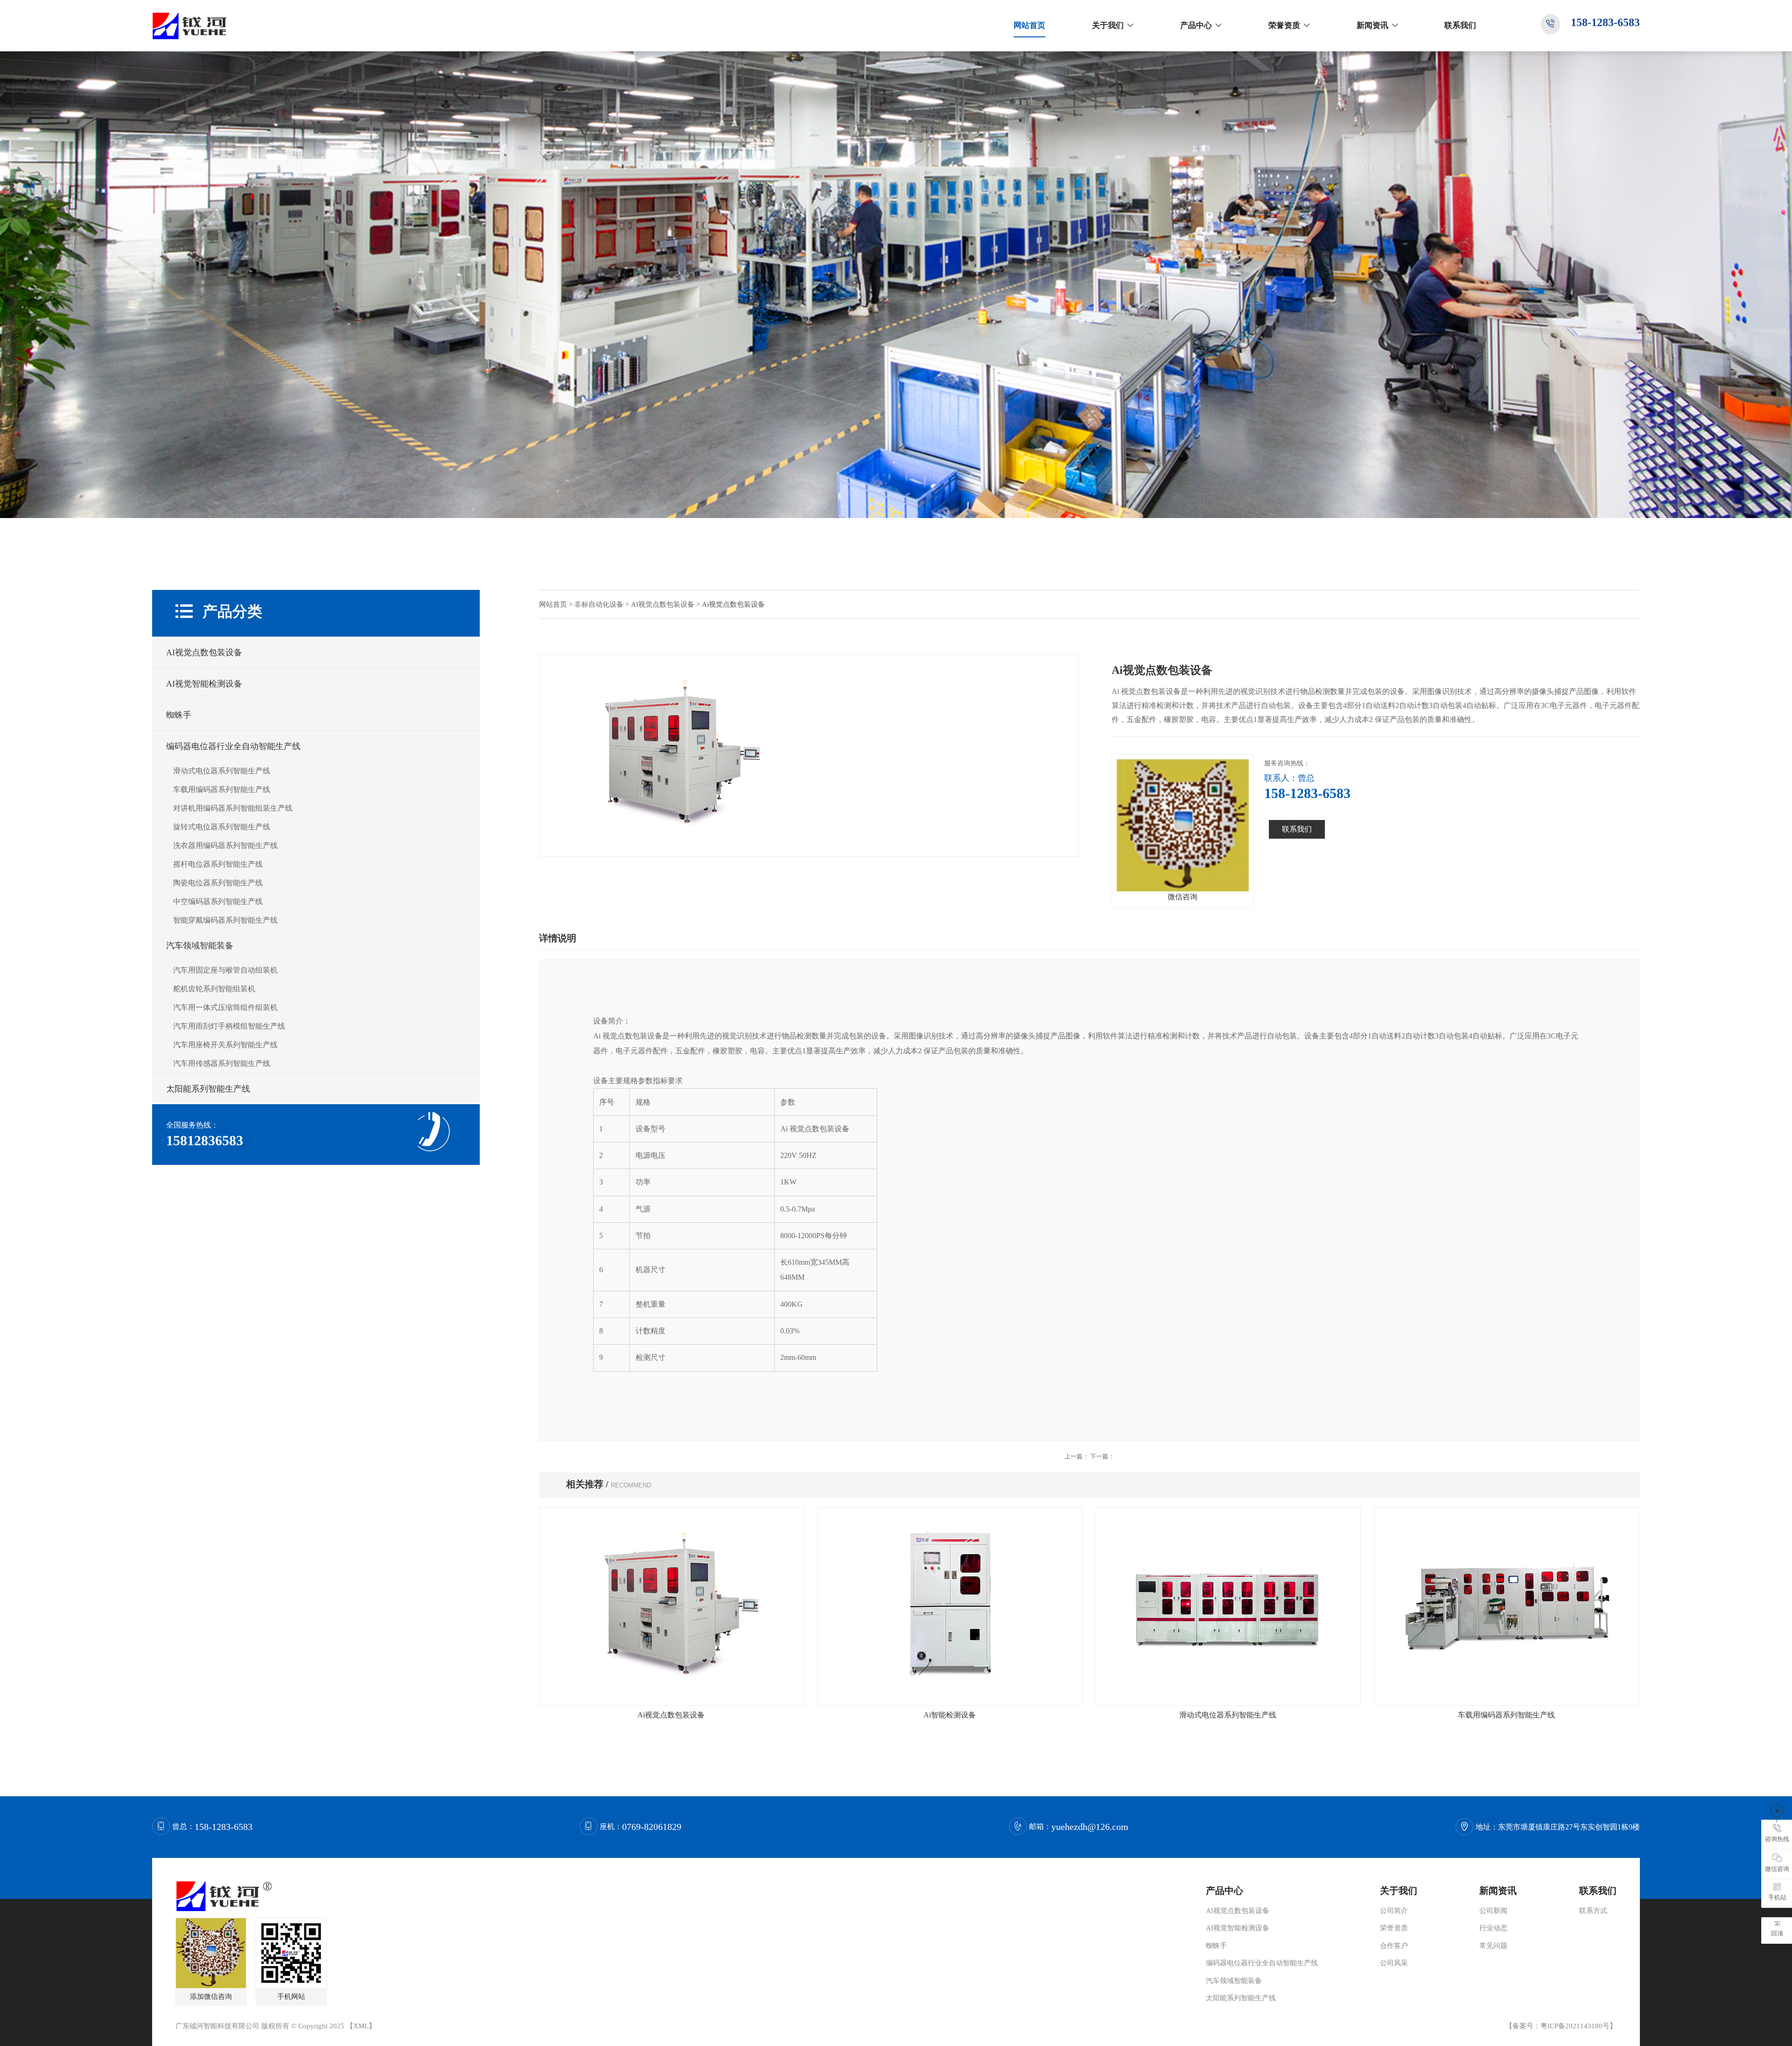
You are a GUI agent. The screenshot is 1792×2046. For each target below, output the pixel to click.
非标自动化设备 (599, 604)
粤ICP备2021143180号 (1575, 2026)
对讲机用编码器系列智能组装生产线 (233, 808)
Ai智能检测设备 (950, 1715)
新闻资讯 (1372, 25)
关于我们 (1108, 25)
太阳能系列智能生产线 (208, 1089)
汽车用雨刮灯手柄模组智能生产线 (229, 1026)
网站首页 (1029, 25)
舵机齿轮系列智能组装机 (214, 989)
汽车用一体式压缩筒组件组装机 (225, 1007)
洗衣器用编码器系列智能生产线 (225, 845)
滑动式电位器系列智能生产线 (222, 771)
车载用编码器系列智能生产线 (222, 789)
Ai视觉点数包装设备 (671, 1715)
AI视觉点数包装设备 (204, 652)
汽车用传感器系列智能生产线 (222, 1063)
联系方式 (1593, 1911)
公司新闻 (1493, 1911)
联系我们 (1460, 25)
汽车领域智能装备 (200, 946)
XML (361, 2026)
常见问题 (1493, 1946)
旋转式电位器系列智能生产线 (222, 827)
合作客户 (1394, 1946)
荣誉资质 (1284, 25)
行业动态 (1493, 1928)
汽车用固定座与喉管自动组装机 (225, 970)
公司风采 (1394, 1963)
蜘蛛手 (179, 715)
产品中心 (1196, 25)
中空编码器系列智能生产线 (218, 901)
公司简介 (1394, 1911)
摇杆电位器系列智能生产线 (218, 864)
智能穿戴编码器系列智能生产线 (225, 920)
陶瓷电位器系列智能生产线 (218, 883)
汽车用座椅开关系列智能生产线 (225, 1045)
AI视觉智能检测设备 (204, 684)
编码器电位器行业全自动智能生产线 (233, 746)
